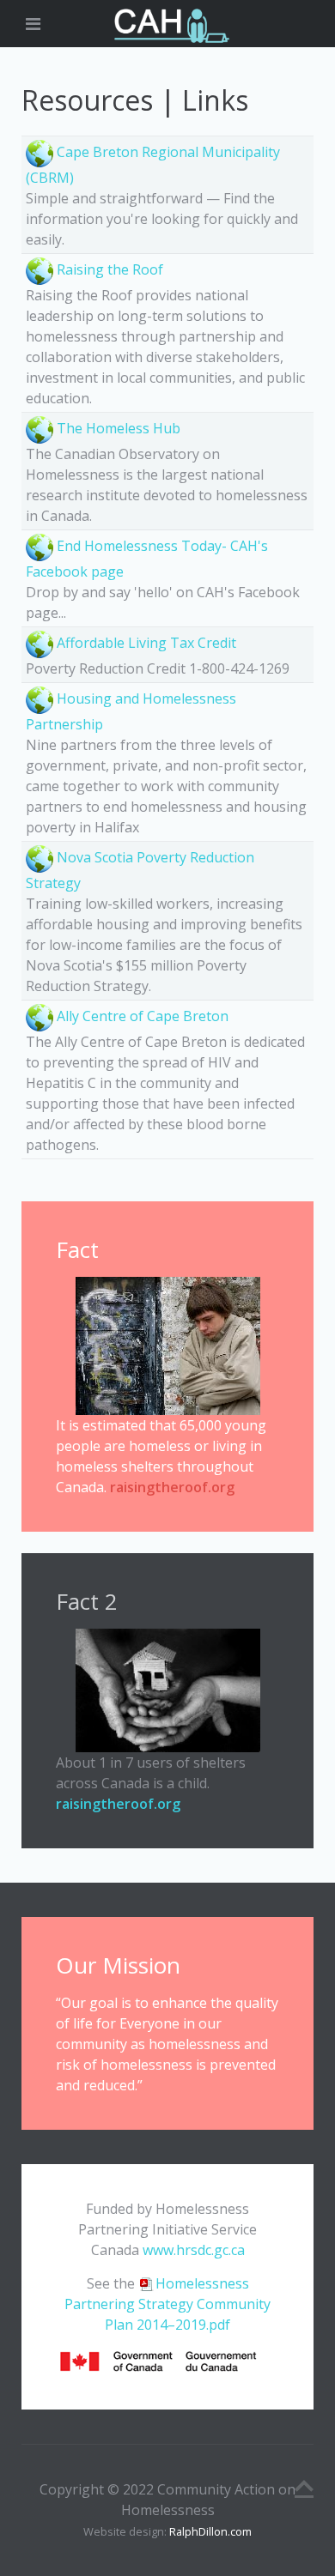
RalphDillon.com (210, 2531)
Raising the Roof (110, 269)
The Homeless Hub (119, 428)
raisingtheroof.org (172, 1487)
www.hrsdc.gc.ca (194, 2250)
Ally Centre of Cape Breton (143, 1016)
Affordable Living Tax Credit (146, 643)
